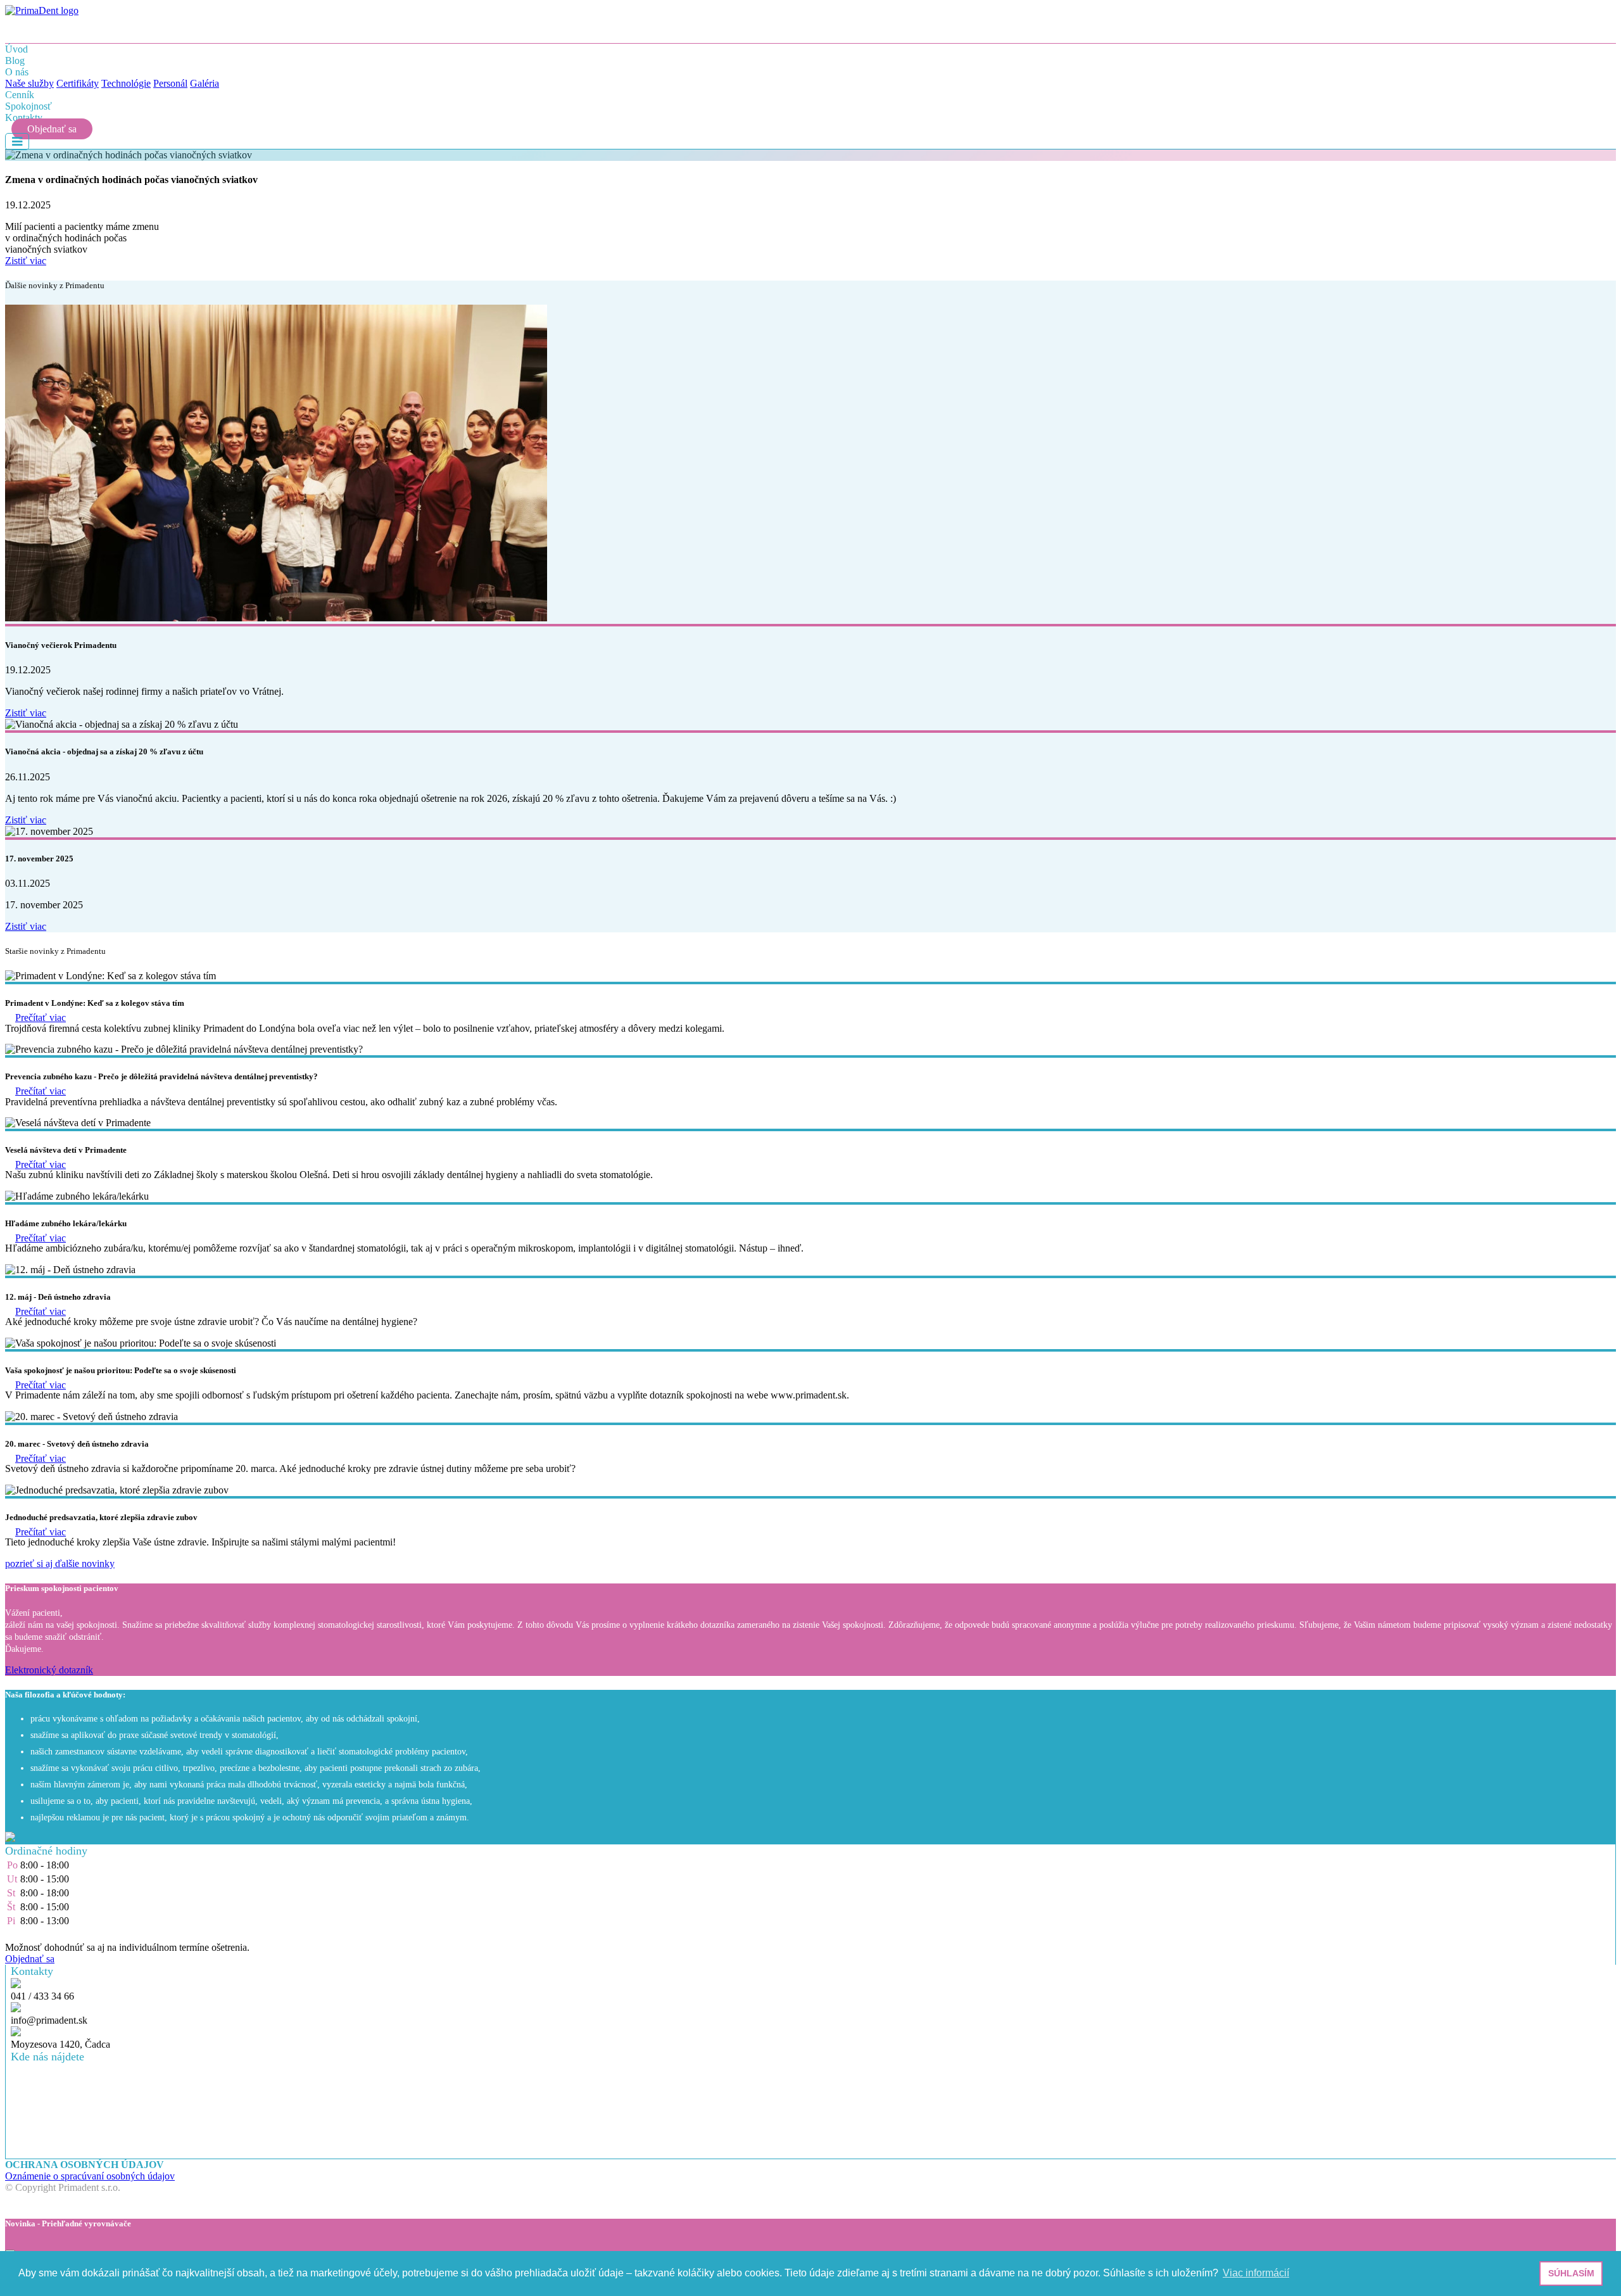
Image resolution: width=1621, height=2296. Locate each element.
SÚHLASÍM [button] (1571, 2273)
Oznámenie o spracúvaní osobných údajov (90, 2176)
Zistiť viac (26, 261)
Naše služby (29, 83)
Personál (170, 83)
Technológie (126, 83)
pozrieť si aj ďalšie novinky (60, 1563)
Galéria (205, 83)
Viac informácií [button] (1256, 2273)
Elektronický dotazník (49, 1670)
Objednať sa (52, 129)
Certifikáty (78, 83)
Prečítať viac (41, 1018)
